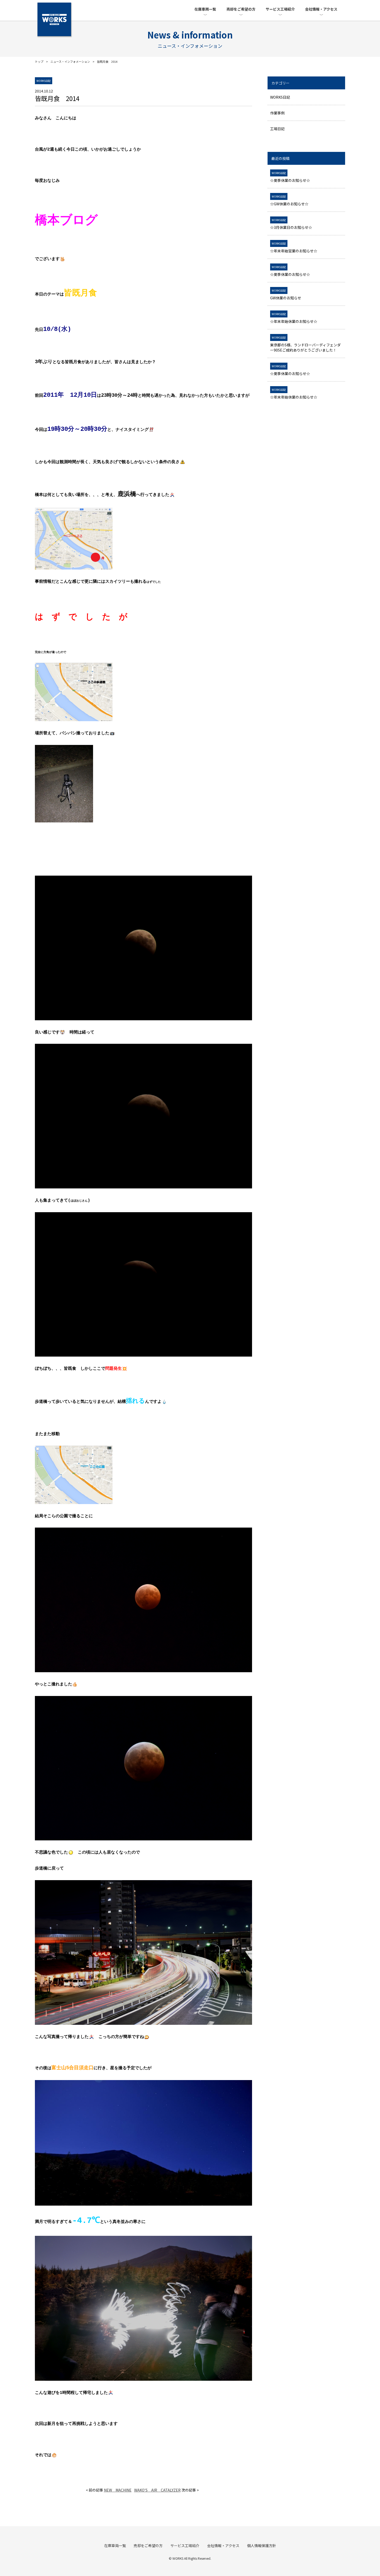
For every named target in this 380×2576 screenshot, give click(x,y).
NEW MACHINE (118, 2490)
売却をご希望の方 (241, 9)
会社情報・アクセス (321, 9)
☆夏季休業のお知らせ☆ (290, 177)
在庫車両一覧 (205, 9)
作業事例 (277, 113)
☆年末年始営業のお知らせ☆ (294, 247)
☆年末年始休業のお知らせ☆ (294, 318)
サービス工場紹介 (280, 9)
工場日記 (277, 129)
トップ (39, 61)
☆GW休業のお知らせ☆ (289, 200)
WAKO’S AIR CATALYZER (157, 2490)
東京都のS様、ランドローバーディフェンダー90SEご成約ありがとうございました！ (305, 344)
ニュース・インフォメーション (70, 61)
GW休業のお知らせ (286, 294)
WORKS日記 (280, 97)
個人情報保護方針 (262, 2546)
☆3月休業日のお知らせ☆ (291, 224)
